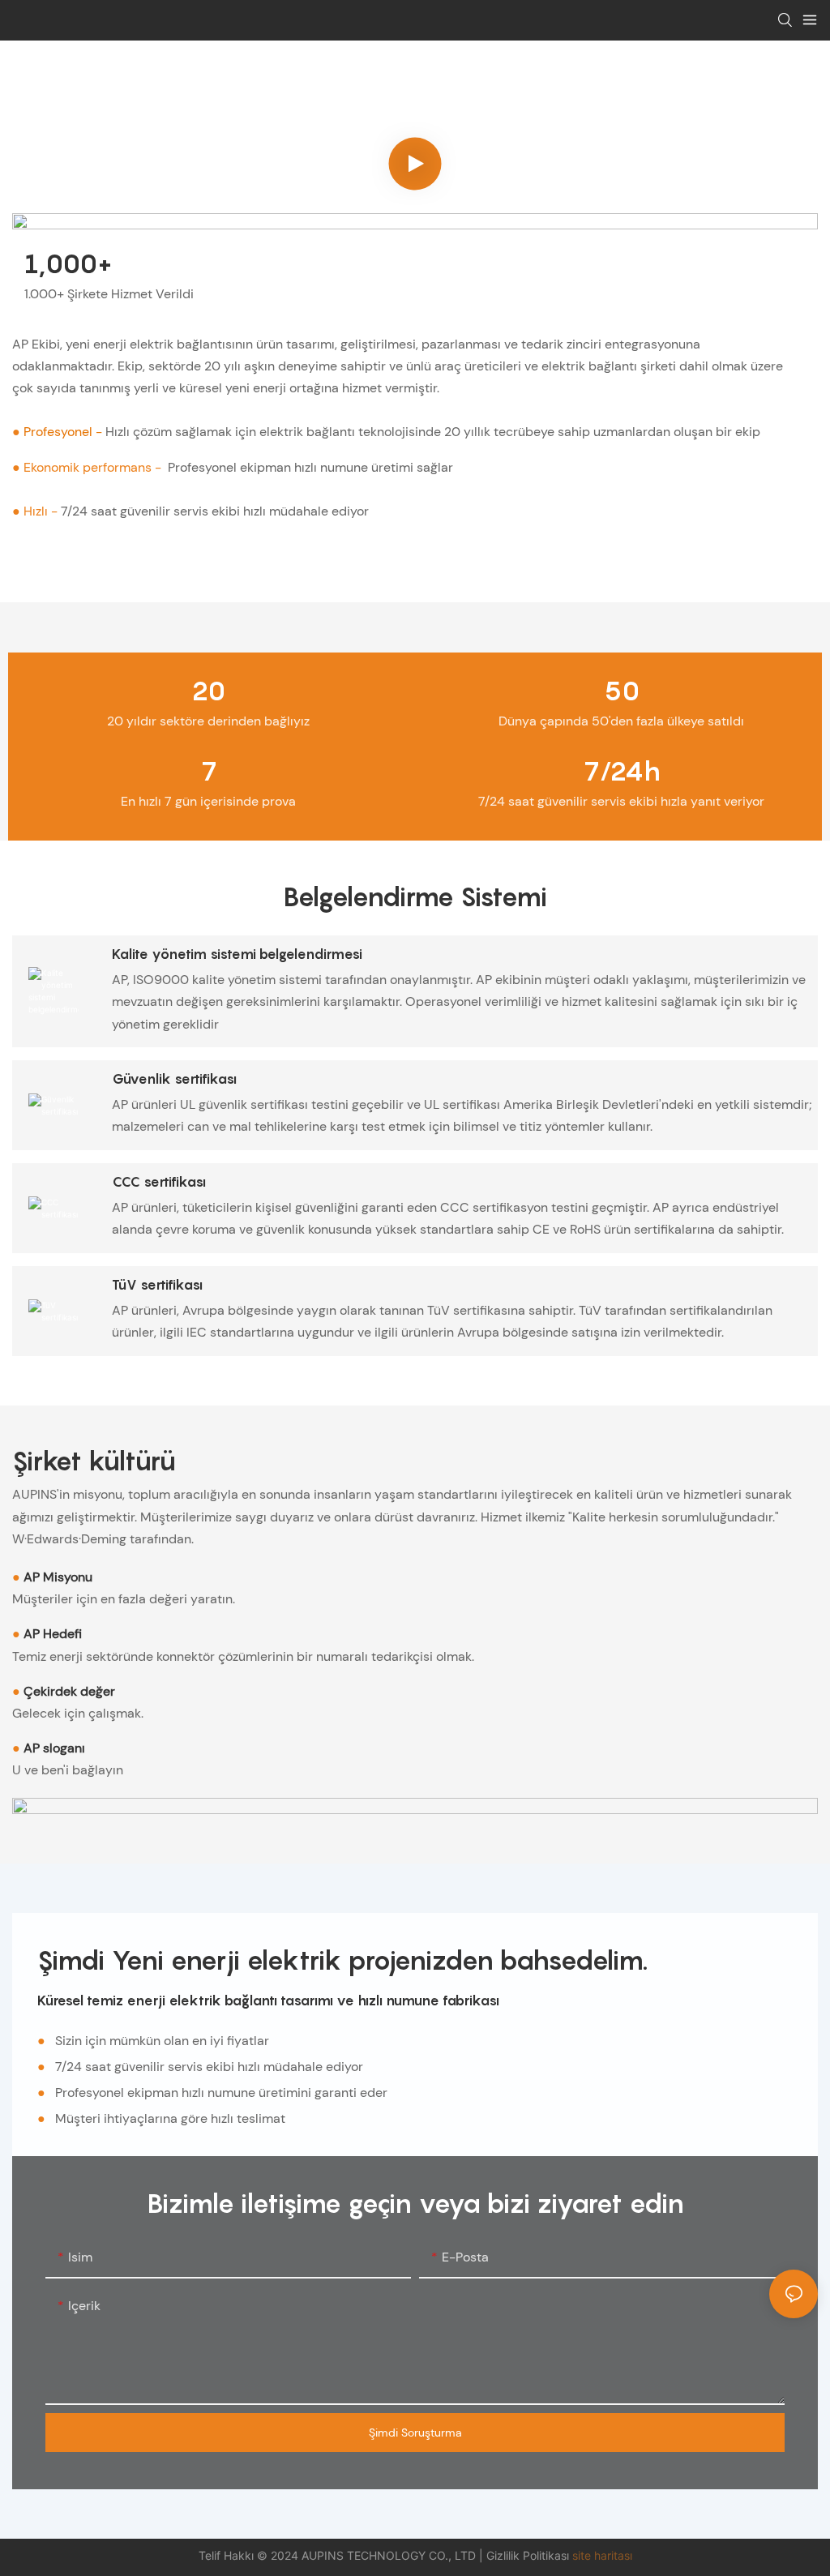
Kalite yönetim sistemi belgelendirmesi (237, 954)
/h (622, 771)
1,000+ (68, 264)
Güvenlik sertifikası (174, 1079)
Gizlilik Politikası (529, 2555)
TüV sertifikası (157, 1285)
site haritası (602, 2555)
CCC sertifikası (159, 1182)
